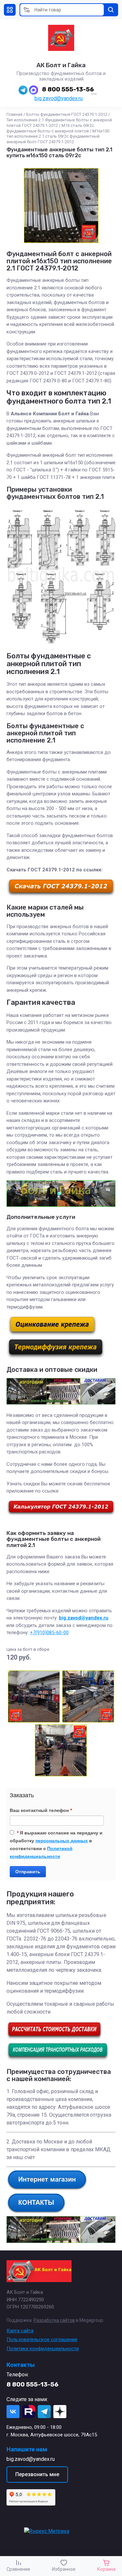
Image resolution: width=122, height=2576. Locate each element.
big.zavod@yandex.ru (59, 98)
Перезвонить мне (37, 2474)
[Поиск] (111, 10)
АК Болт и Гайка (61, 65)
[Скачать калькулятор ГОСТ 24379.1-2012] (61, 1514)
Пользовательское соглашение (42, 2339)
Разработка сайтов (54, 2320)
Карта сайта (20, 2331)
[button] (10, 10)
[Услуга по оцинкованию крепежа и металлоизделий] (52, 1334)
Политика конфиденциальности (43, 2349)
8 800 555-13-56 (68, 89)
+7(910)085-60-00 (49, 1633)
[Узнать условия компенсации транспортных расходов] (58, 2059)
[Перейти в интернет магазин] (47, 2189)
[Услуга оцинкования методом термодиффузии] (56, 1357)
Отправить (28, 1872)
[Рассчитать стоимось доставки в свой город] (54, 2038)
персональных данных (62, 1841)
